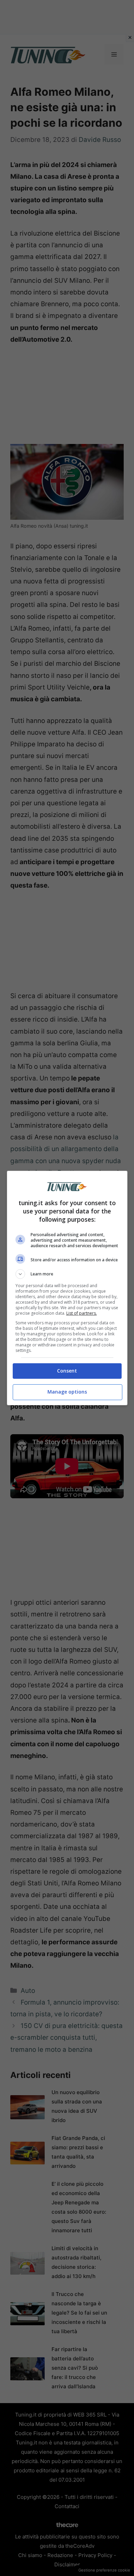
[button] (67, 1274)
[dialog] (67, 1288)
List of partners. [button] (82, 1313)
